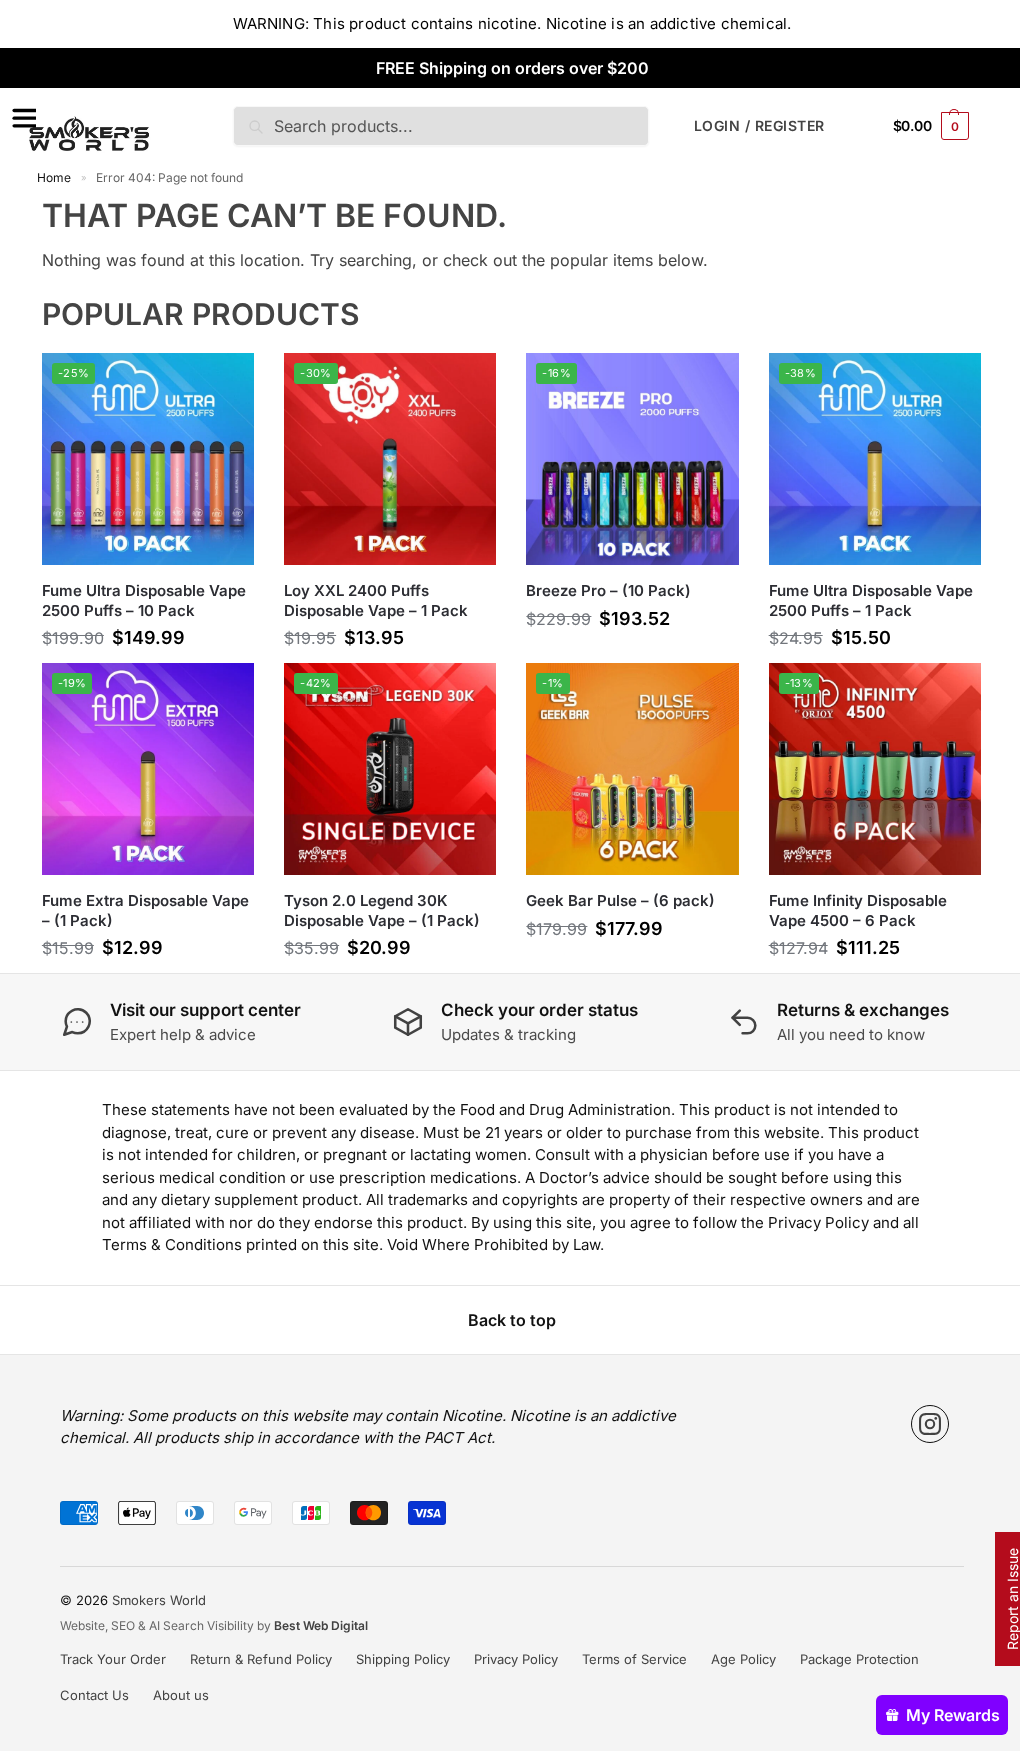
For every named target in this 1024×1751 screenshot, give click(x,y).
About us (181, 1695)
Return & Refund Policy (261, 1659)
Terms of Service (634, 1659)
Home (54, 177)
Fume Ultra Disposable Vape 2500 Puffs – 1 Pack (871, 600)
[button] (931, 125)
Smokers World (159, 1600)
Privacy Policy (516, 1659)
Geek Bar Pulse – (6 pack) (620, 900)
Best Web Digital (321, 1625)
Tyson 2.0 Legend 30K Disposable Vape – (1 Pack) (382, 910)
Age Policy (743, 1659)
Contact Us (94, 1695)
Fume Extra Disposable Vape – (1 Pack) (145, 910)
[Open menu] (21, 118)
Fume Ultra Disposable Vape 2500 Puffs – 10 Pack (144, 600)
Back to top (512, 1320)
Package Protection (859, 1659)
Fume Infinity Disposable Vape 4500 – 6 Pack (858, 910)
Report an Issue (1012, 1599)
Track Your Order (113, 1659)
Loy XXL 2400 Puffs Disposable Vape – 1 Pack (376, 600)
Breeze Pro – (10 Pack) (608, 590)
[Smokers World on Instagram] (930, 1424)
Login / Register (759, 125)
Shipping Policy (403, 1659)
